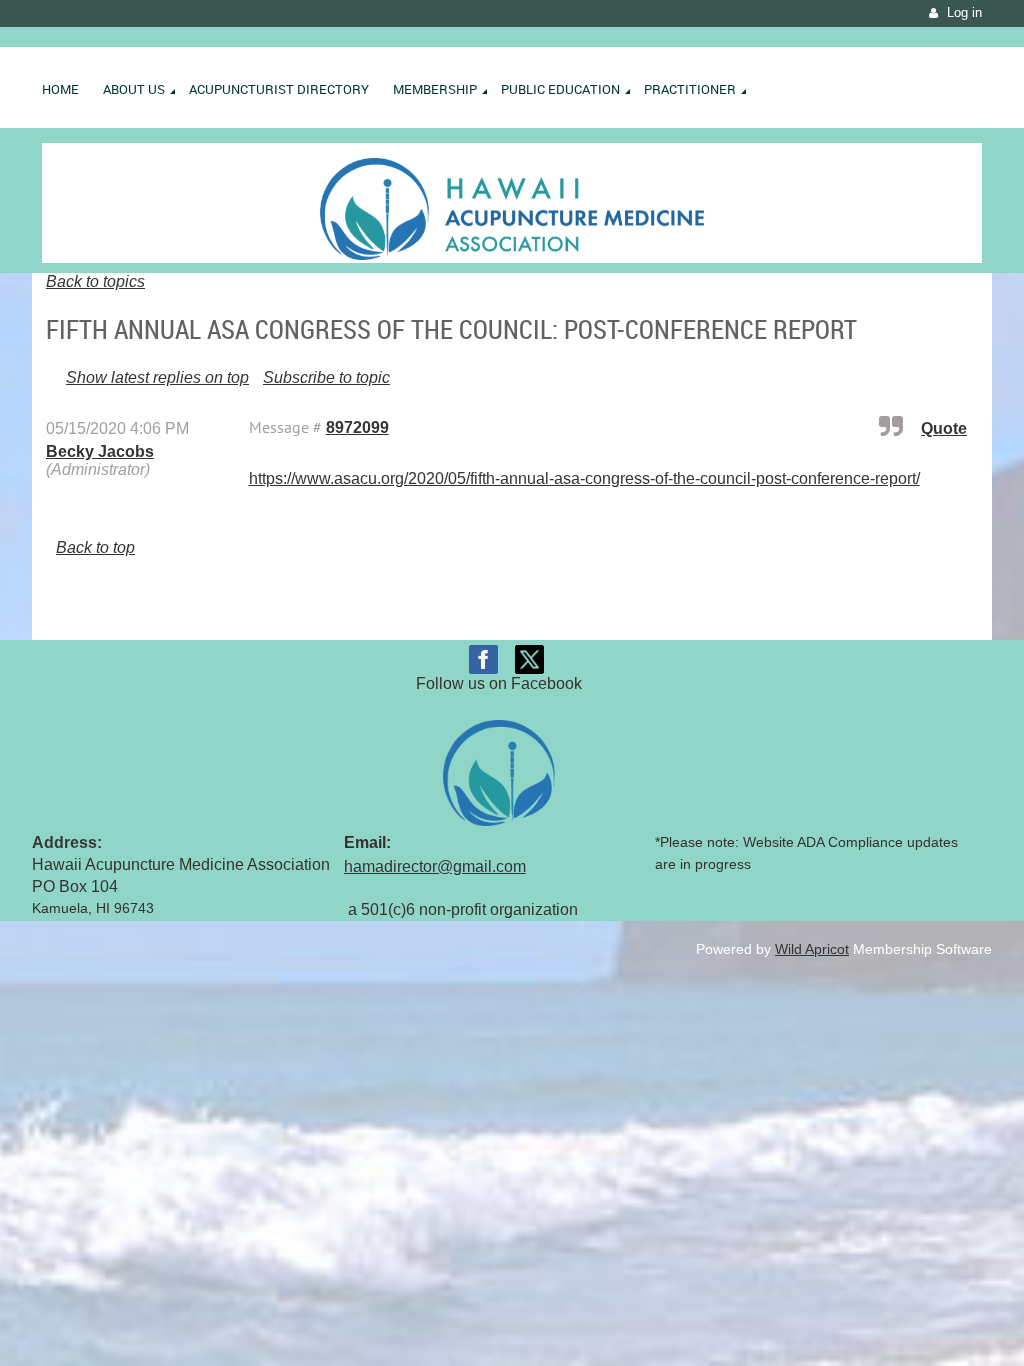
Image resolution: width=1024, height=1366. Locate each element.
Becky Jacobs (100, 451)
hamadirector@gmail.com (435, 866)
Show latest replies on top (157, 377)
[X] (529, 659)
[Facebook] (483, 659)
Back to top (95, 547)
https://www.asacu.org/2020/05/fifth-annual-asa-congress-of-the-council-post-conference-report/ (584, 478)
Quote (944, 428)
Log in (964, 12)
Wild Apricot (812, 949)
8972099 (357, 427)
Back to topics (95, 281)
